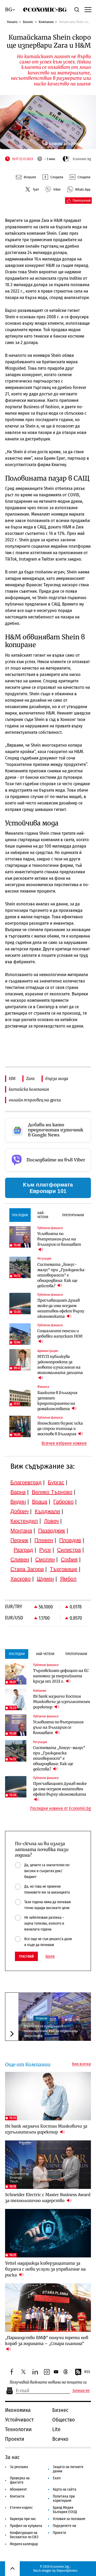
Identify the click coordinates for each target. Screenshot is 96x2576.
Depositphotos (67, 2571)
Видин (18, 1502)
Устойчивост (19, 2420)
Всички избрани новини (64, 1443)
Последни (20, 1215)
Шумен (45, 1579)
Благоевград (26, 1482)
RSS (87, 2372)
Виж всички (81, 2064)
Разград (23, 1550)
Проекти (15, 2439)
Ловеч (51, 1521)
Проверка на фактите (20, 2480)
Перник (19, 1540)
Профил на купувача (26, 2526)
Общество (64, 2420)
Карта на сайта (65, 2489)
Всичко (60, 2439)
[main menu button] (87, 9)
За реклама (19, 2467)
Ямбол (68, 1579)
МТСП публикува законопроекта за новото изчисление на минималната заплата (60, 1365)
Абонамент (18, 2489)
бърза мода (57, 1079)
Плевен (44, 1540)
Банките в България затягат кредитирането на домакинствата (57, 1401)
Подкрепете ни (65, 2526)
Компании (46, 22)
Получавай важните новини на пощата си (48, 2382)
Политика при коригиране (64, 2498)
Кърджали (47, 1511)
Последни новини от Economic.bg (61, 1808)
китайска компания (29, 1089)
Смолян (45, 1559)
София (69, 1559)
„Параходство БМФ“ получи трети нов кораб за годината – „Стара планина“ (47, 2341)
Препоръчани (73, 1215)
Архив (50, 1956)
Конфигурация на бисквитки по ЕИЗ (24, 2535)
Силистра (69, 1550)
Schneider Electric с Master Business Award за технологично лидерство (48, 2198)
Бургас (56, 1482)
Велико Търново (52, 1492)
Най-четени (43, 1215)
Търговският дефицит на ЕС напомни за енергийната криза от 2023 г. (61, 1676)
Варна (18, 1492)
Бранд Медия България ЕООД (65, 2510)
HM (12, 1079)
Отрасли (42, 2018)
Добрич (19, 1511)
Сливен (20, 1559)
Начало (12, 22)
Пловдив (70, 1540)
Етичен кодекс (21, 2508)
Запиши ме (81, 2391)
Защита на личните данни (68, 2469)
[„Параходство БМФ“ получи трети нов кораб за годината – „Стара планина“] (48, 2308)
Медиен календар (24, 2544)
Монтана (21, 1531)
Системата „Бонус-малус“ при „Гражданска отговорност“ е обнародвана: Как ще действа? (61, 1275)
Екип (57, 2478)
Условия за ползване (69, 2519)
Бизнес (28, 22)
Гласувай (26, 1956)
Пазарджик (52, 1531)
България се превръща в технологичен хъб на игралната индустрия (51, 2031)
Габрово (63, 1502)
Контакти (17, 2496)
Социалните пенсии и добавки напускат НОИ (60, 1334)
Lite (56, 2429)
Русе (45, 1550)
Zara (30, 1079)
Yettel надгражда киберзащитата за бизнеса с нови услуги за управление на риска (45, 2269)
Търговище (64, 1569)
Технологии (18, 2429)
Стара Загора (27, 1569)
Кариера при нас (23, 2519)
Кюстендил (24, 1521)
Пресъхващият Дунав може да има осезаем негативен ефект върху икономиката (61, 1308)
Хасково (21, 1579)
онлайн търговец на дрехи (35, 1100)
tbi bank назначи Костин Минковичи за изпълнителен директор (62, 1702)
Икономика (18, 2410)
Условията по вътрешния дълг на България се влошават (59, 1239)
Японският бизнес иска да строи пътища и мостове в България (60, 1429)
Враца (40, 1502)
